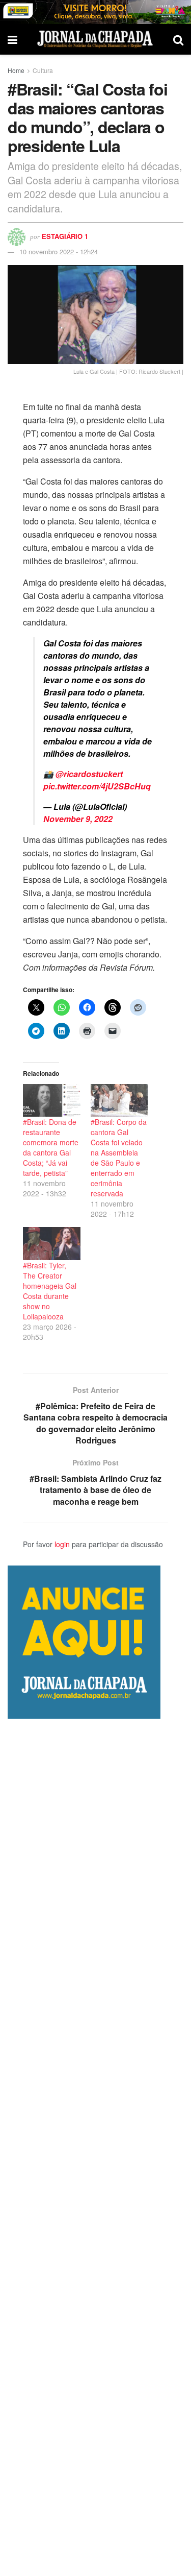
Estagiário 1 (65, 236)
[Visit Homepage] (95, 39)
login (62, 1544)
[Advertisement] (95, 2147)
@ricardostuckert (89, 774)
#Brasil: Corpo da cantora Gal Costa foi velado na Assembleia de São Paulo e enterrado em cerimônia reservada (119, 1158)
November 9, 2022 (78, 819)
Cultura (43, 70)
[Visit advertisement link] (95, 12)
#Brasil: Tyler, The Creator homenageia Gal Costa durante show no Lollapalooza (50, 1291)
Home (16, 70)
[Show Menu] (12, 39)
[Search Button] (178, 39)
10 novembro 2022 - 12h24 (59, 251)
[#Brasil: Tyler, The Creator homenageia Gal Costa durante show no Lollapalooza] (52, 1243)
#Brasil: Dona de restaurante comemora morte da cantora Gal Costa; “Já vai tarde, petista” (51, 1147)
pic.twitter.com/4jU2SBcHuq (97, 786)
